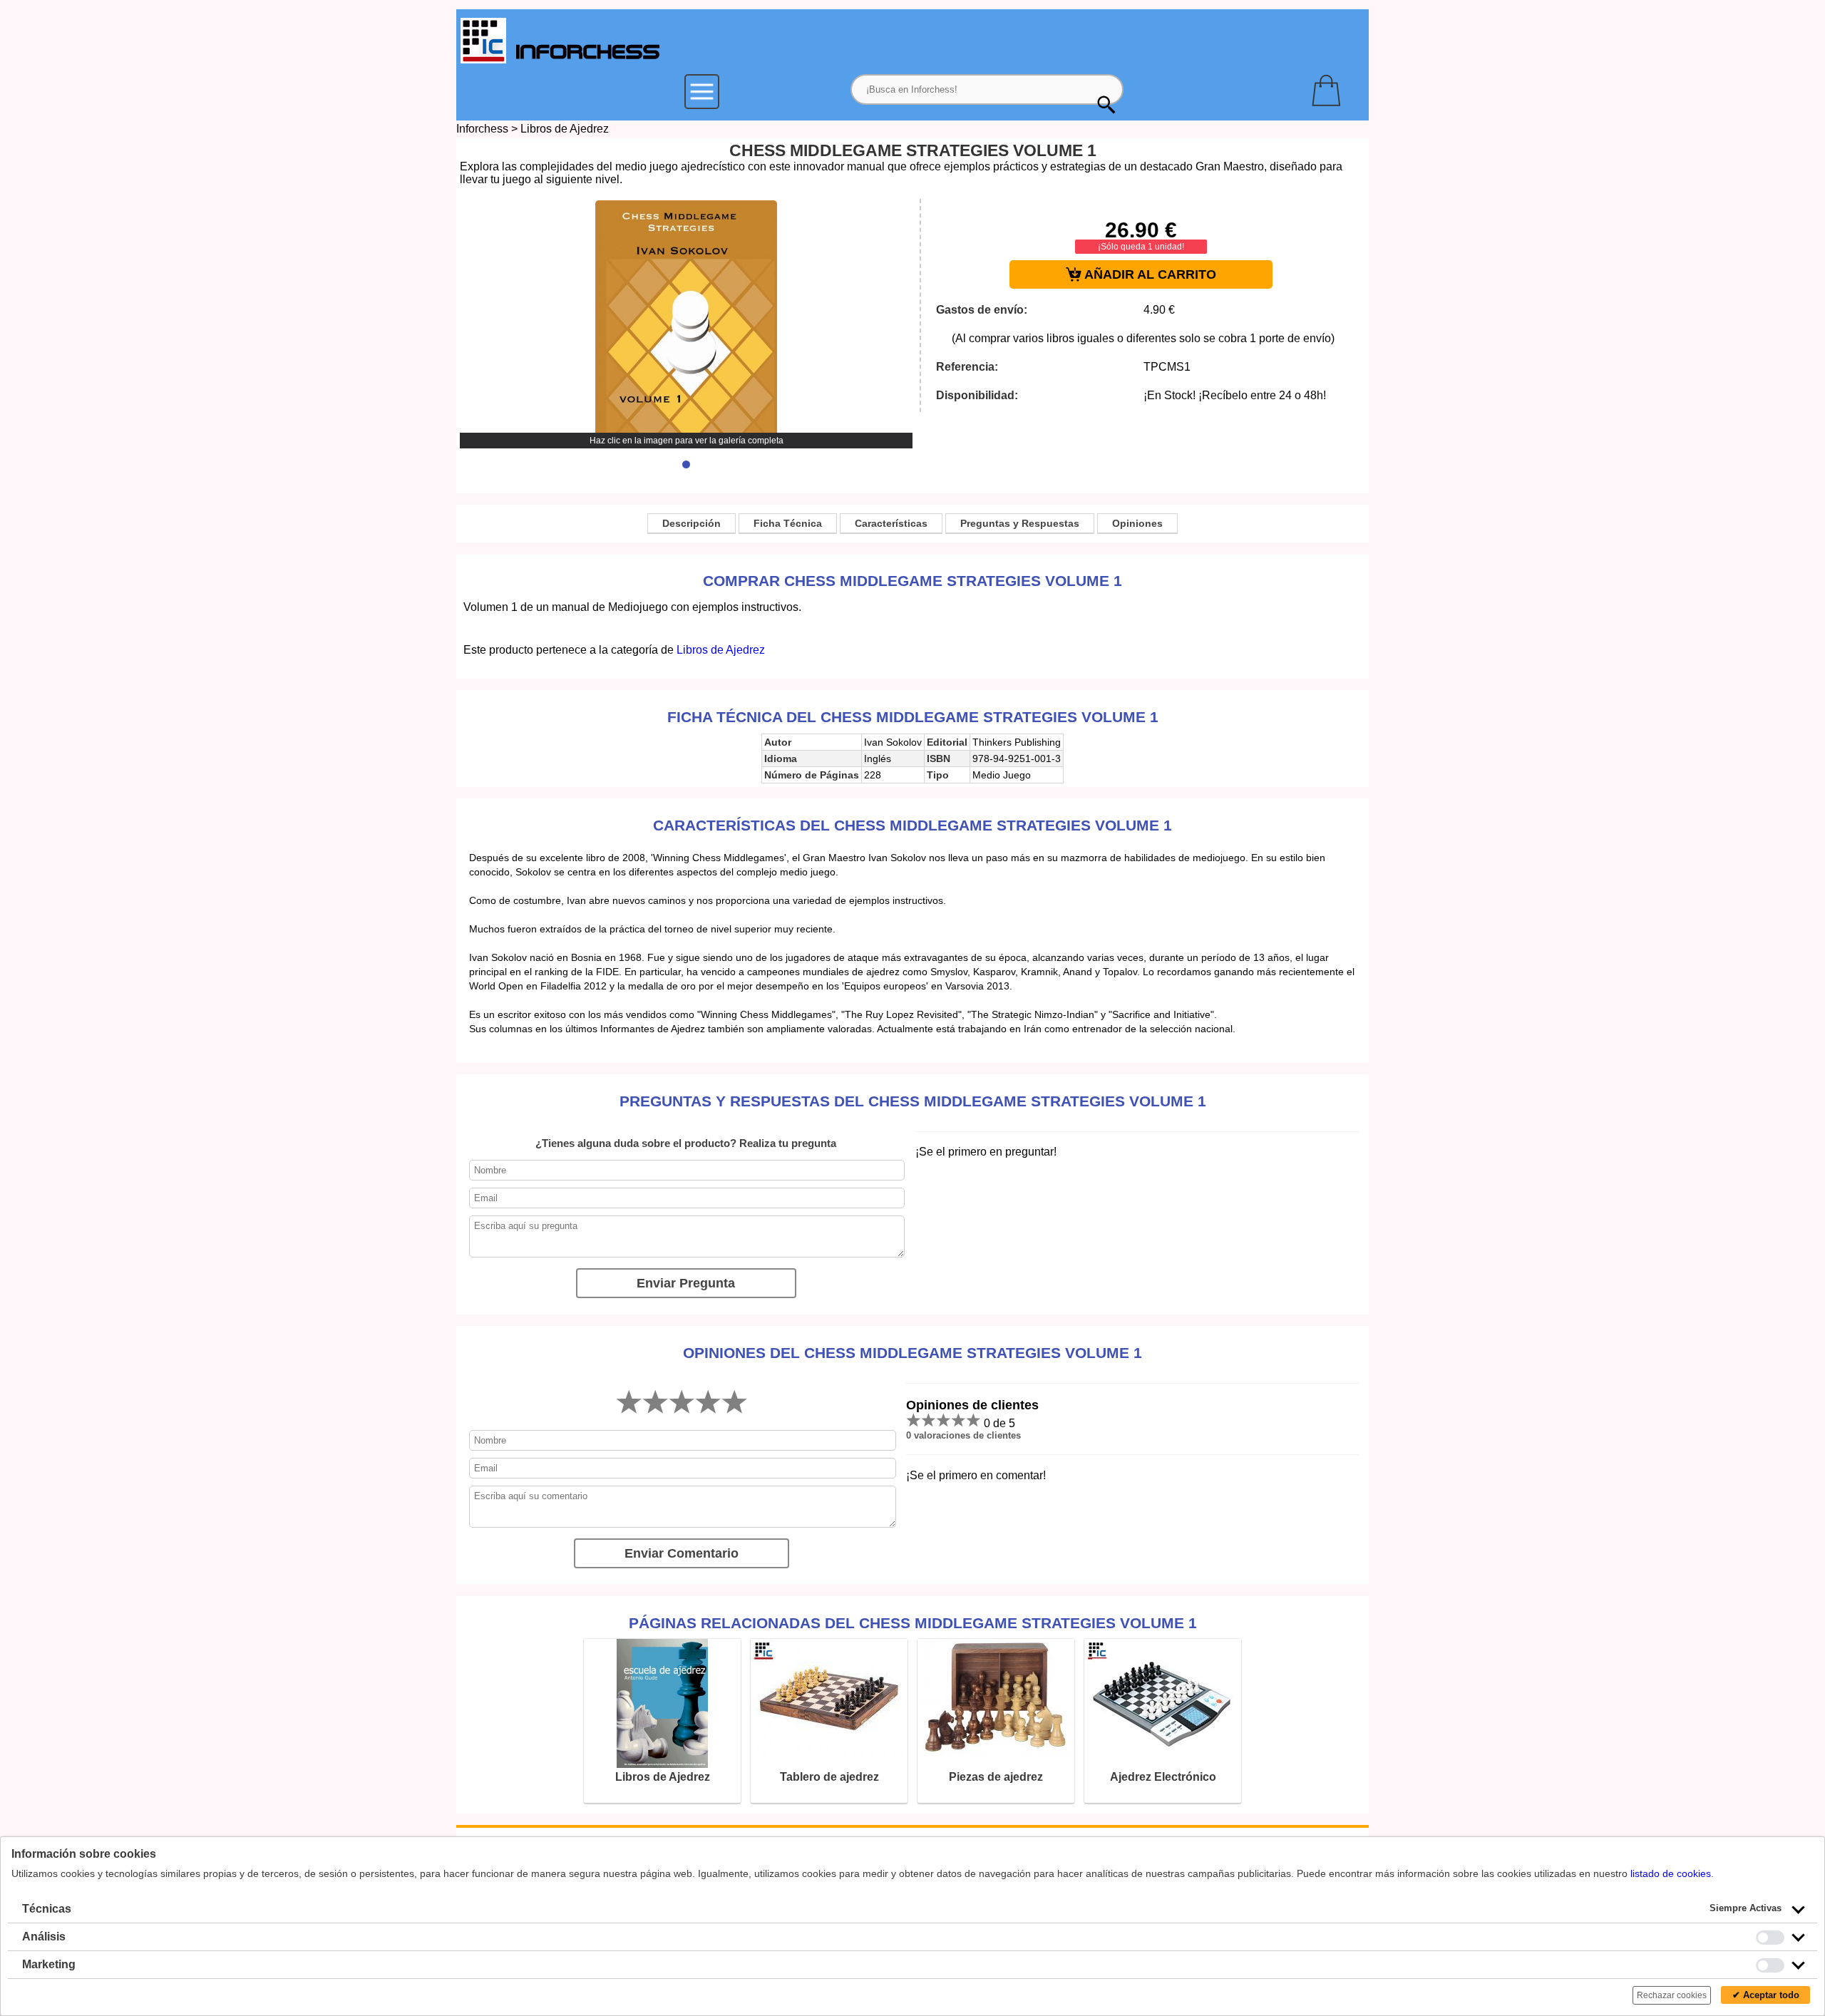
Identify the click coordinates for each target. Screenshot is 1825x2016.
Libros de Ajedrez (565, 129)
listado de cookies (1671, 1873)
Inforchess (482, 129)
